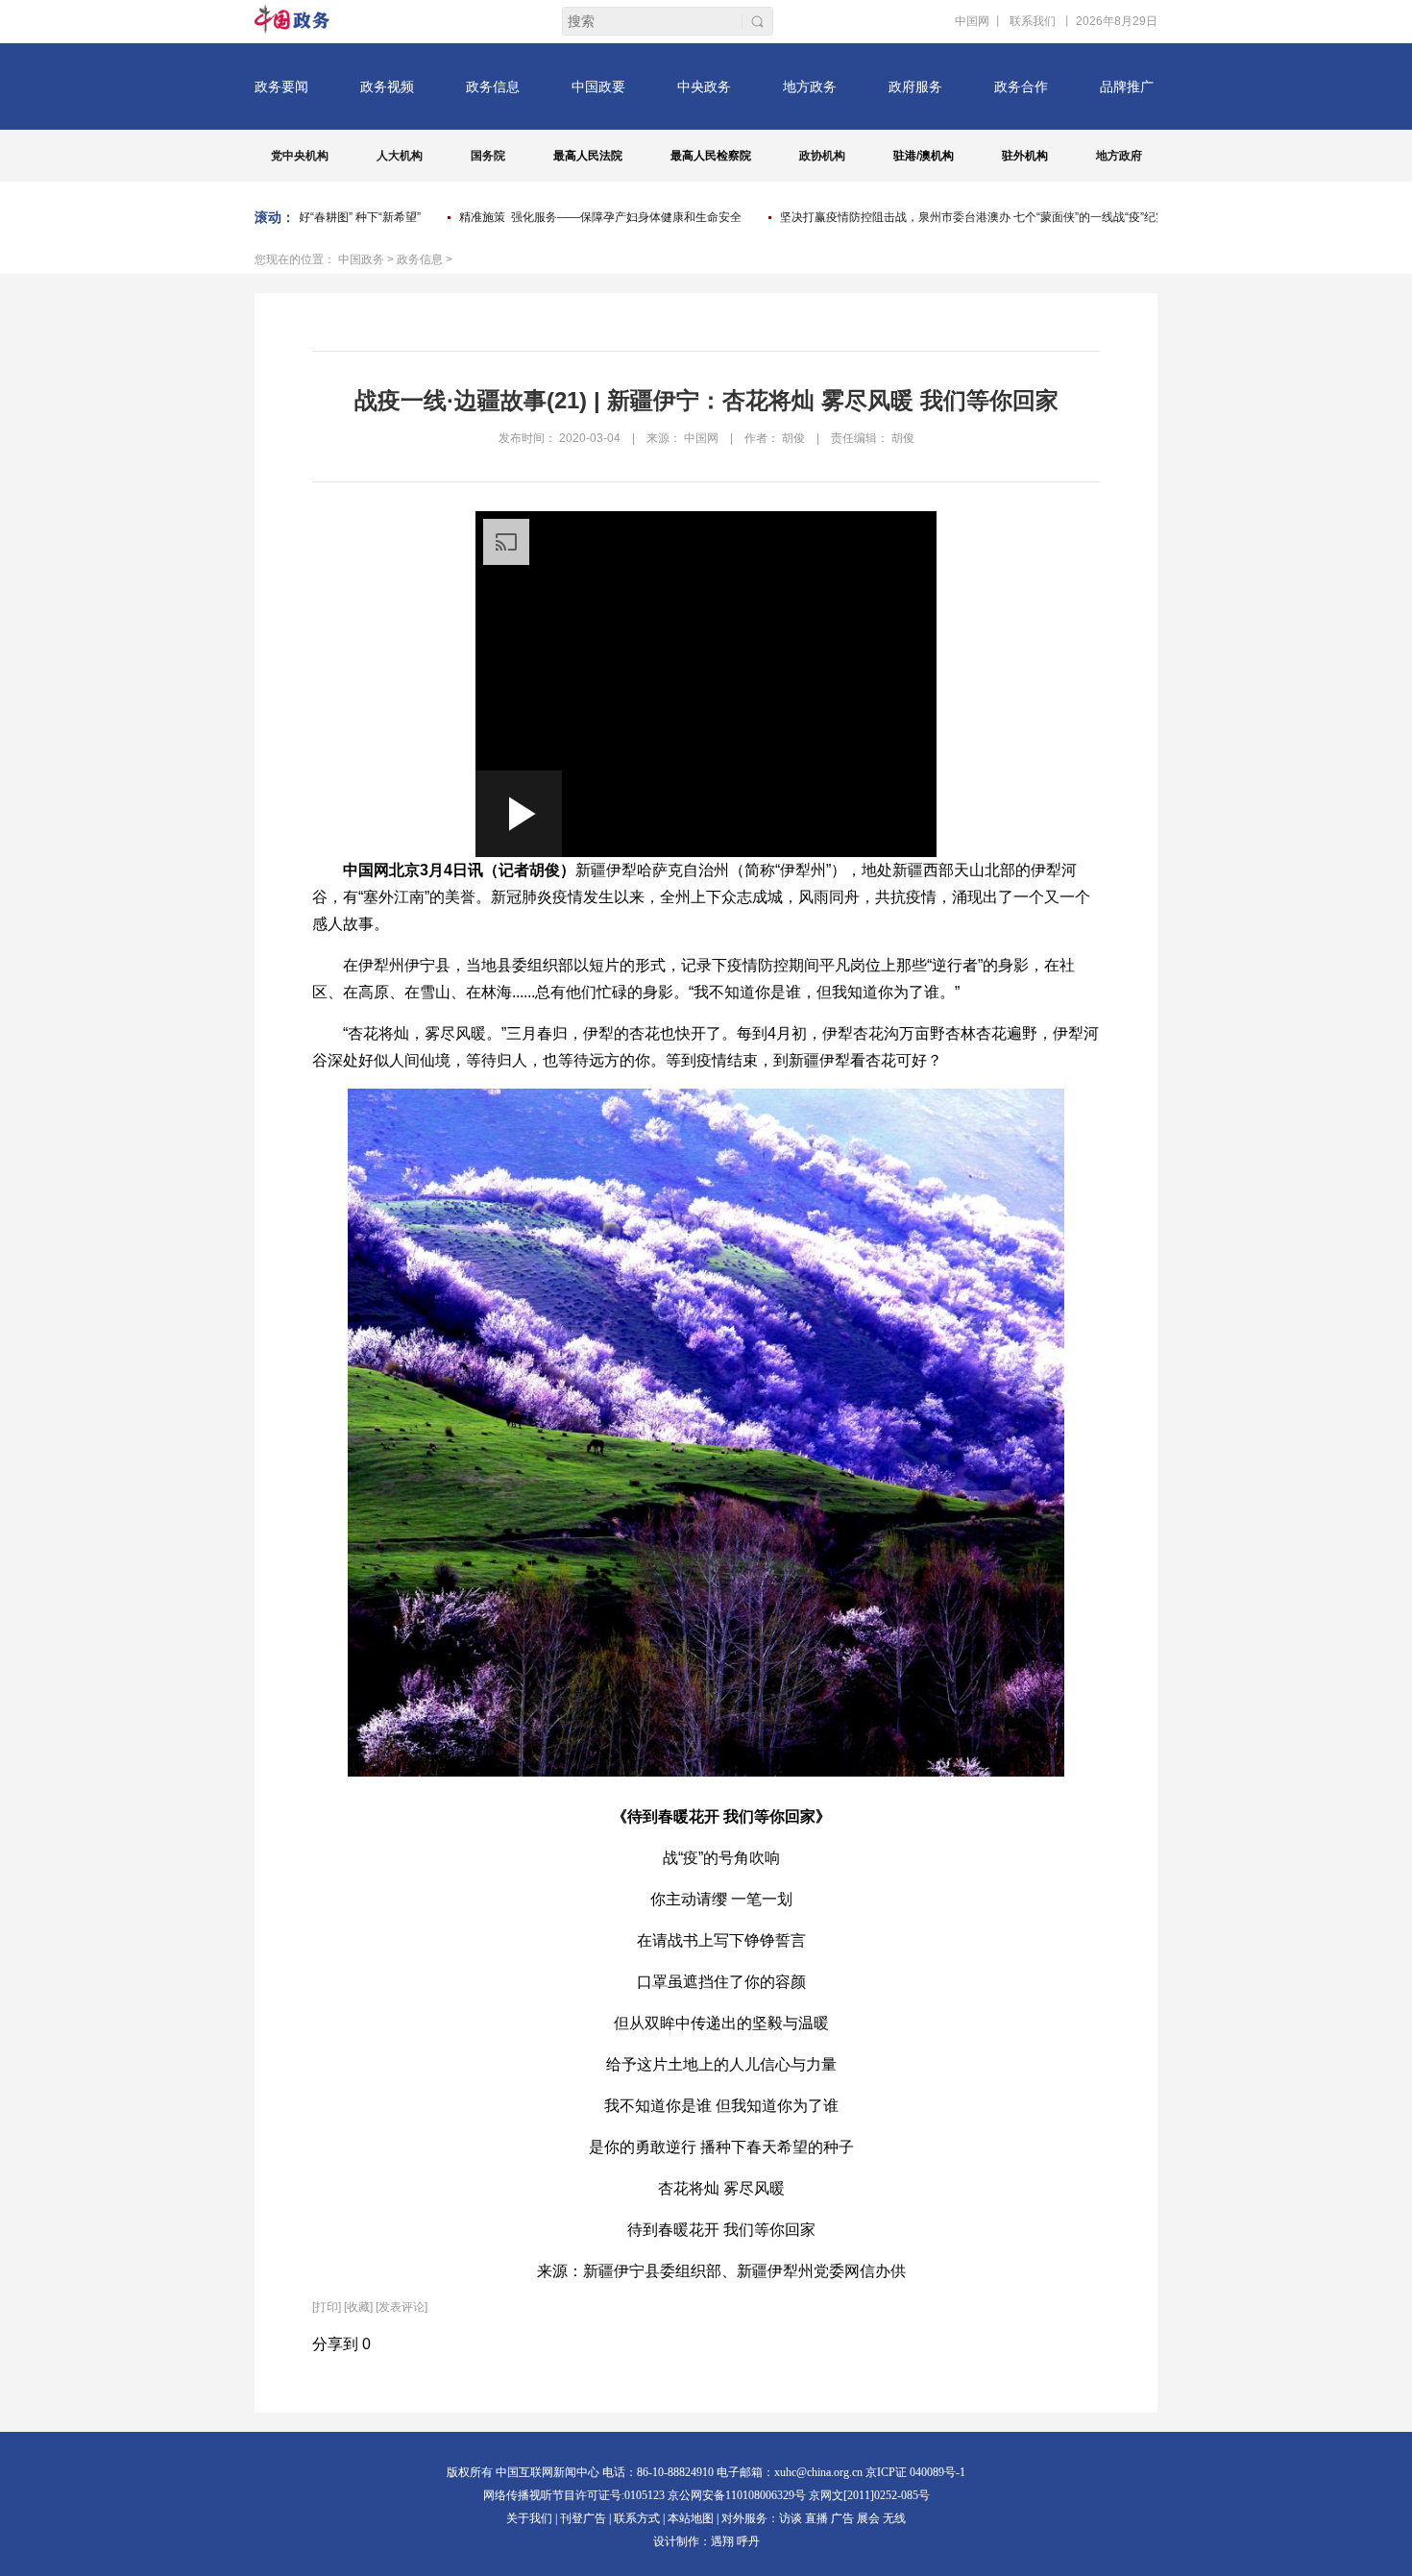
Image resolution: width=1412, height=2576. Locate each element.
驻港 (905, 156)
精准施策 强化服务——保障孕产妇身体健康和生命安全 (572, 217)
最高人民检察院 (711, 156)
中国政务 (361, 259)
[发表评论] (402, 2307)
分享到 (335, 2344)
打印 (327, 2307)
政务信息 (420, 259)
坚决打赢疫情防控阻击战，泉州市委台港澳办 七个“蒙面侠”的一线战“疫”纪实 (945, 217)
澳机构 (937, 156)
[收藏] (358, 2307)
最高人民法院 (588, 156)
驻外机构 (1025, 156)
